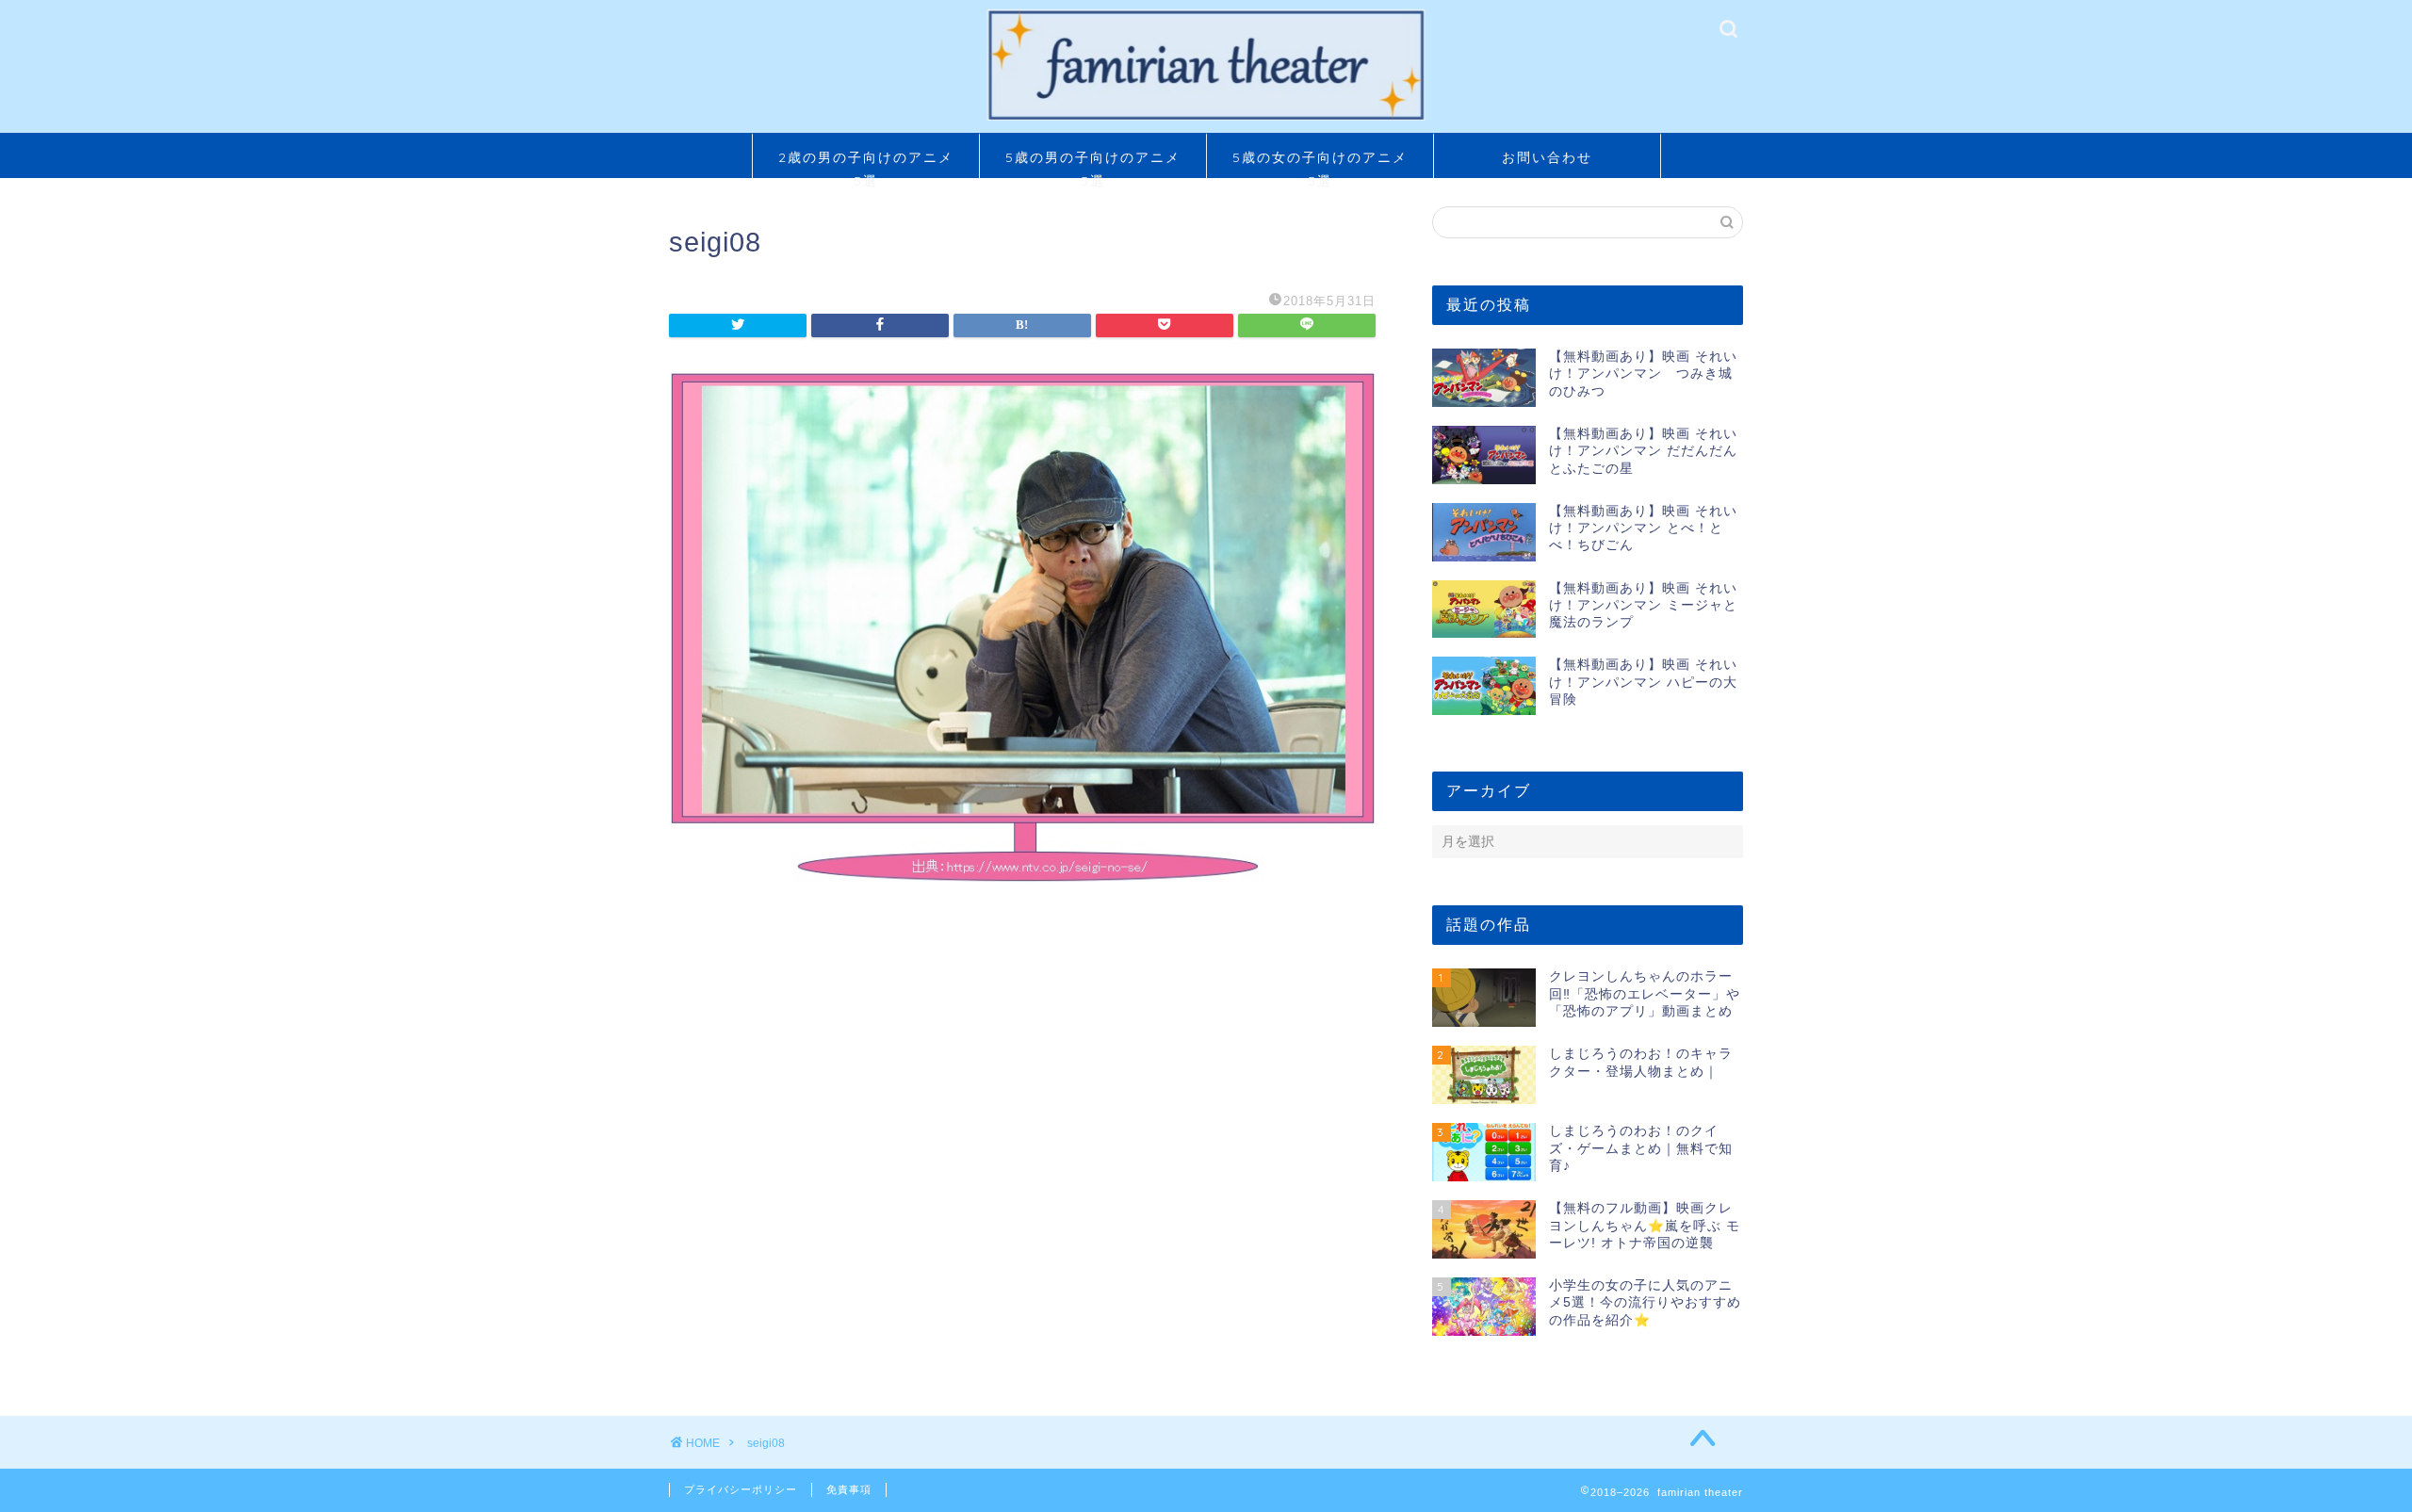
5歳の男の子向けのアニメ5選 (1093, 163)
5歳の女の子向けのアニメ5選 (1320, 163)
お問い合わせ (1547, 157)
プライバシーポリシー (741, 1489)
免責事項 (849, 1489)
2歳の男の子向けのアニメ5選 (866, 163)
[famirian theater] (1206, 119)
